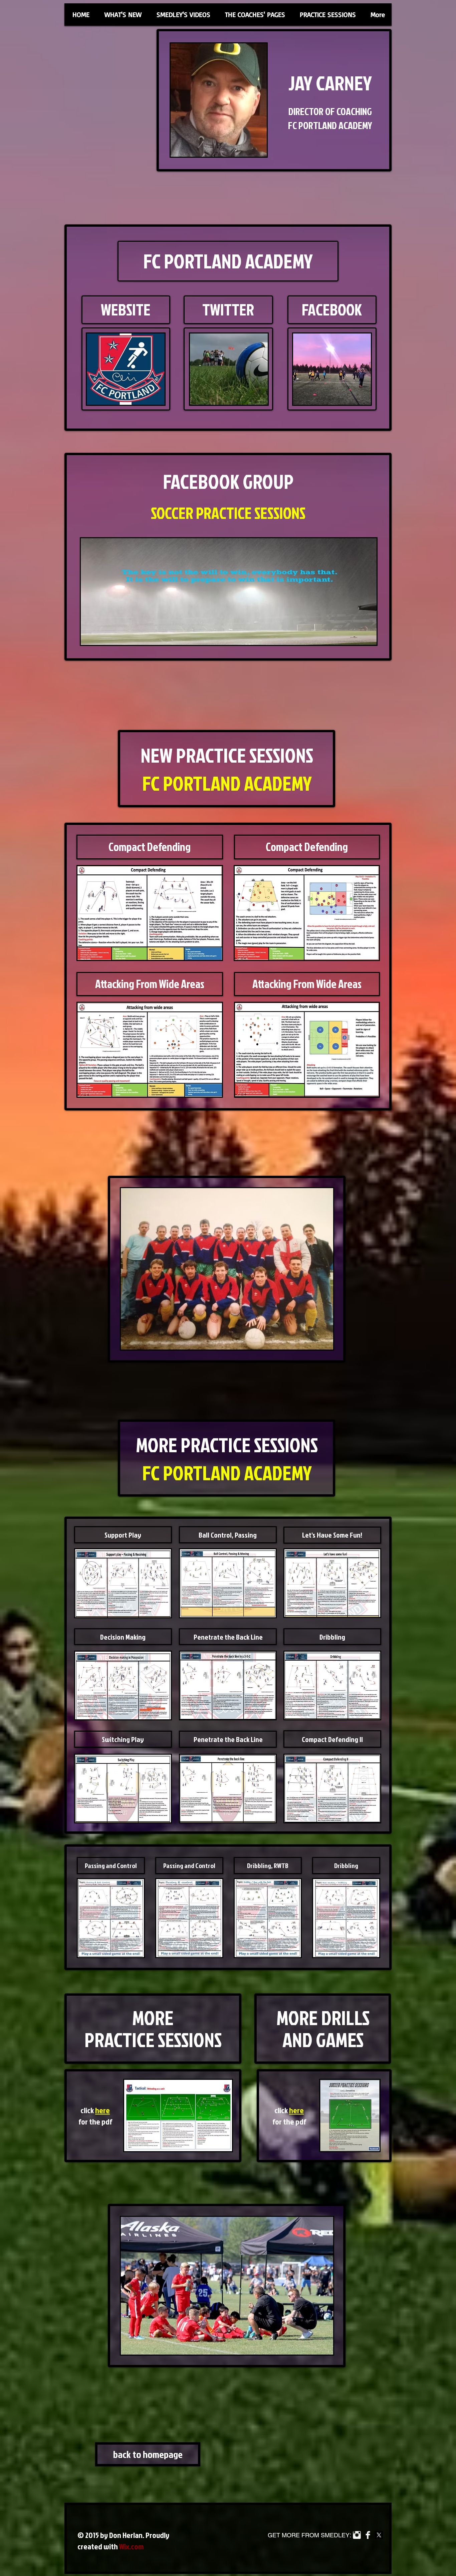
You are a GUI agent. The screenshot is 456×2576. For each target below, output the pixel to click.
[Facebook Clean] (368, 2535)
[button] (183, 15)
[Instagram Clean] (357, 2535)
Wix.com (132, 2546)
